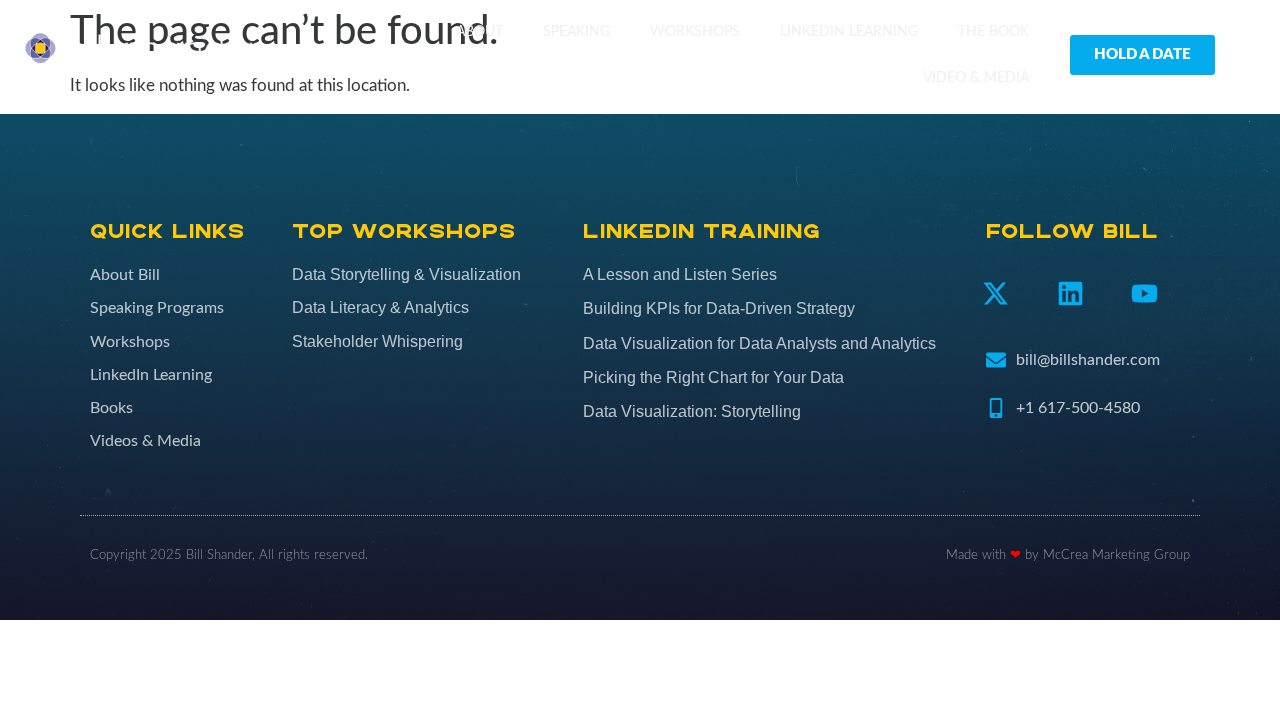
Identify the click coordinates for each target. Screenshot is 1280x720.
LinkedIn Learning (849, 31)
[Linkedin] (1070, 293)
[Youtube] (1145, 293)
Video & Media (976, 77)
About (479, 31)
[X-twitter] (995, 293)
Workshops (695, 31)
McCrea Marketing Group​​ (1116, 555)
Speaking (576, 31)
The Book (993, 31)
